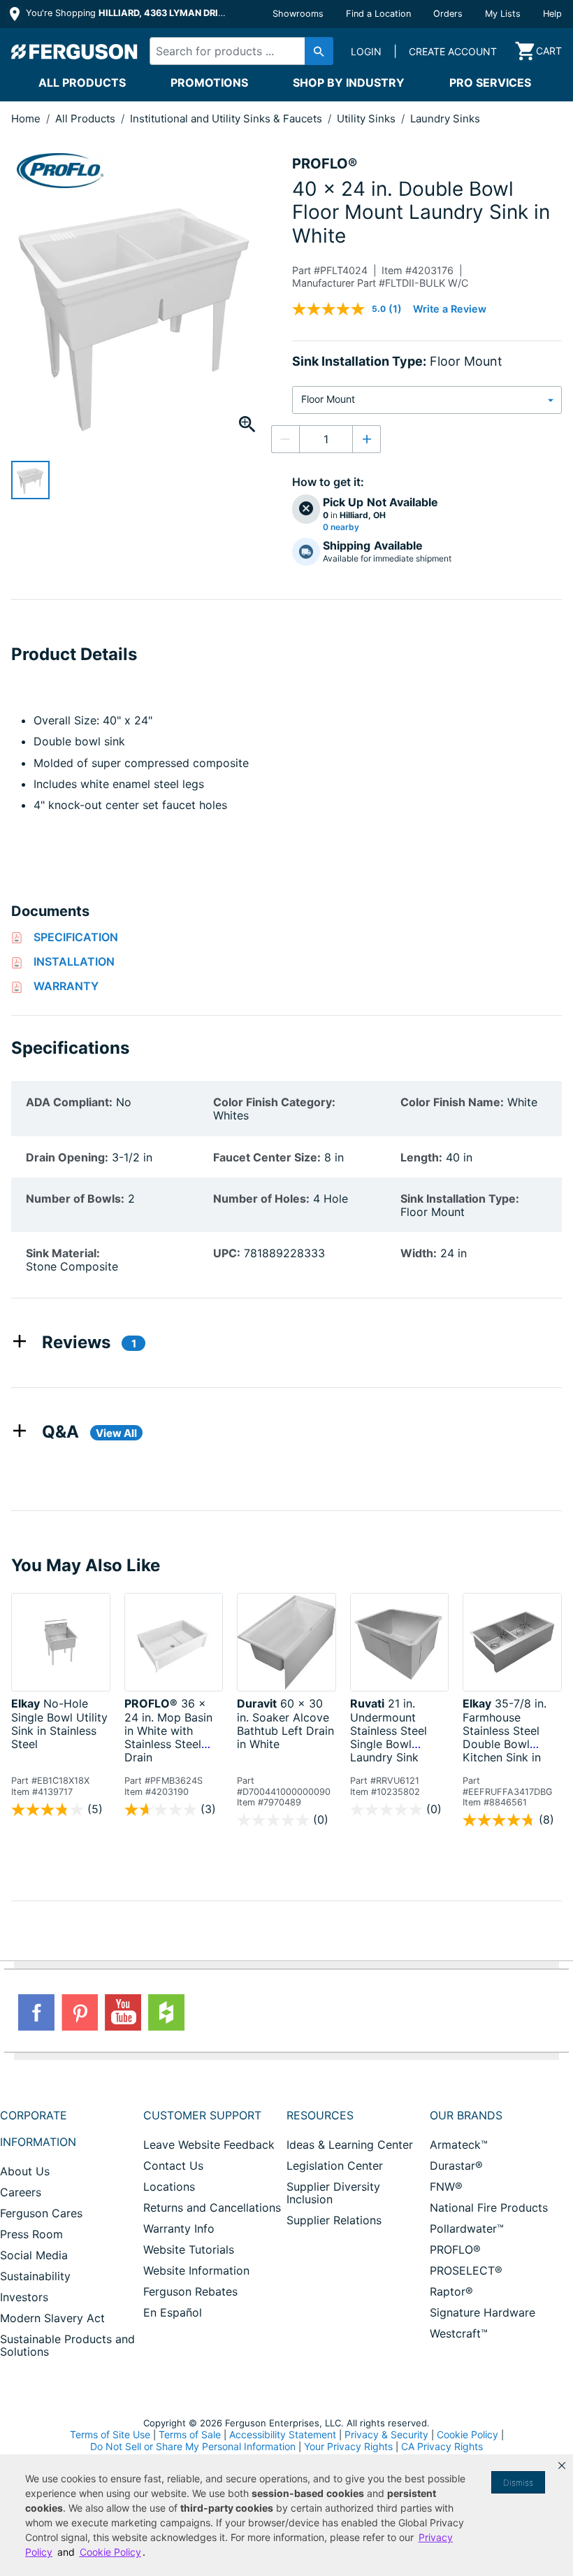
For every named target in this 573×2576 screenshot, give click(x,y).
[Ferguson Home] (75, 51)
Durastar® (456, 2166)
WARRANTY (66, 986)
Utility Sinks (368, 119)
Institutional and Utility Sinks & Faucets (227, 119)
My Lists (503, 14)
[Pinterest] (80, 2012)
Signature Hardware (483, 2312)
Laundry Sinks (445, 119)
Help (552, 14)
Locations (169, 2187)
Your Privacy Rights (348, 2446)
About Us (25, 2171)
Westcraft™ (459, 2333)
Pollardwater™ (467, 2228)
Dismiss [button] (518, 2483)
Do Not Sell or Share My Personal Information (193, 2447)
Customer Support (202, 2115)
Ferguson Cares (41, 2213)
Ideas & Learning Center (350, 2145)
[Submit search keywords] (319, 51)
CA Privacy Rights (442, 2446)
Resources (320, 2115)
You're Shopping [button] (127, 13)
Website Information (196, 2270)
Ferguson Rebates (190, 2291)
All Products (82, 83)
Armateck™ (459, 2145)
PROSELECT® (466, 2270)
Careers (21, 2192)
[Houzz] (166, 2012)
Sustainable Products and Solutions (67, 2345)
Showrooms (298, 14)
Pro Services (490, 83)
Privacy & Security (386, 2434)
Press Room (31, 2234)
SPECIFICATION (76, 937)
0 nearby (341, 527)
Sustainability (35, 2276)
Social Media (34, 2255)
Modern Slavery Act (52, 2318)
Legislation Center (335, 2166)
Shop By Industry (349, 83)
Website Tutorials (189, 2249)
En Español (173, 2312)
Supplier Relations (334, 2220)
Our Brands (466, 2115)
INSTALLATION (74, 961)
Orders (448, 14)
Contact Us (173, 2166)
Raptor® (451, 2291)
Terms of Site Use (110, 2434)
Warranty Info (179, 2228)
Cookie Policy (467, 2434)
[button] (562, 2466)
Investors (24, 2297)
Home (26, 119)
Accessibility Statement (283, 2434)
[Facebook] (36, 2012)
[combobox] (237, 51)
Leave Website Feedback (209, 2145)
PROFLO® (455, 2249)
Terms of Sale (190, 2434)
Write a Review (450, 309)
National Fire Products (489, 2208)
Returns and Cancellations (212, 2208)
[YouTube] (123, 2012)
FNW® (446, 2187)
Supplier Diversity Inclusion (333, 2193)
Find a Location (378, 14)
